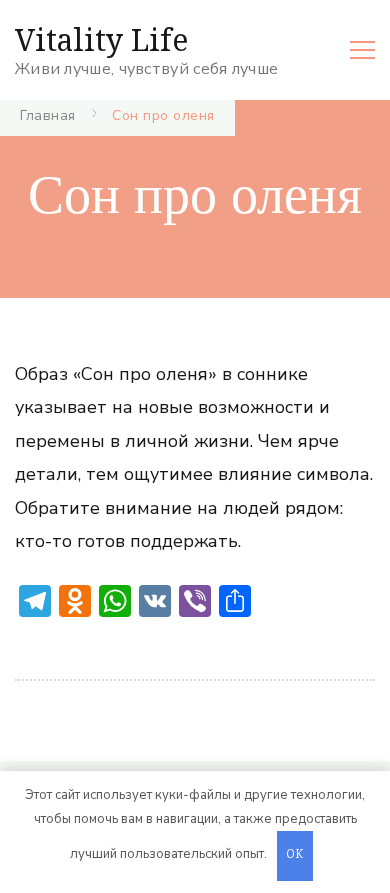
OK (295, 855)
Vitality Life (101, 39)
